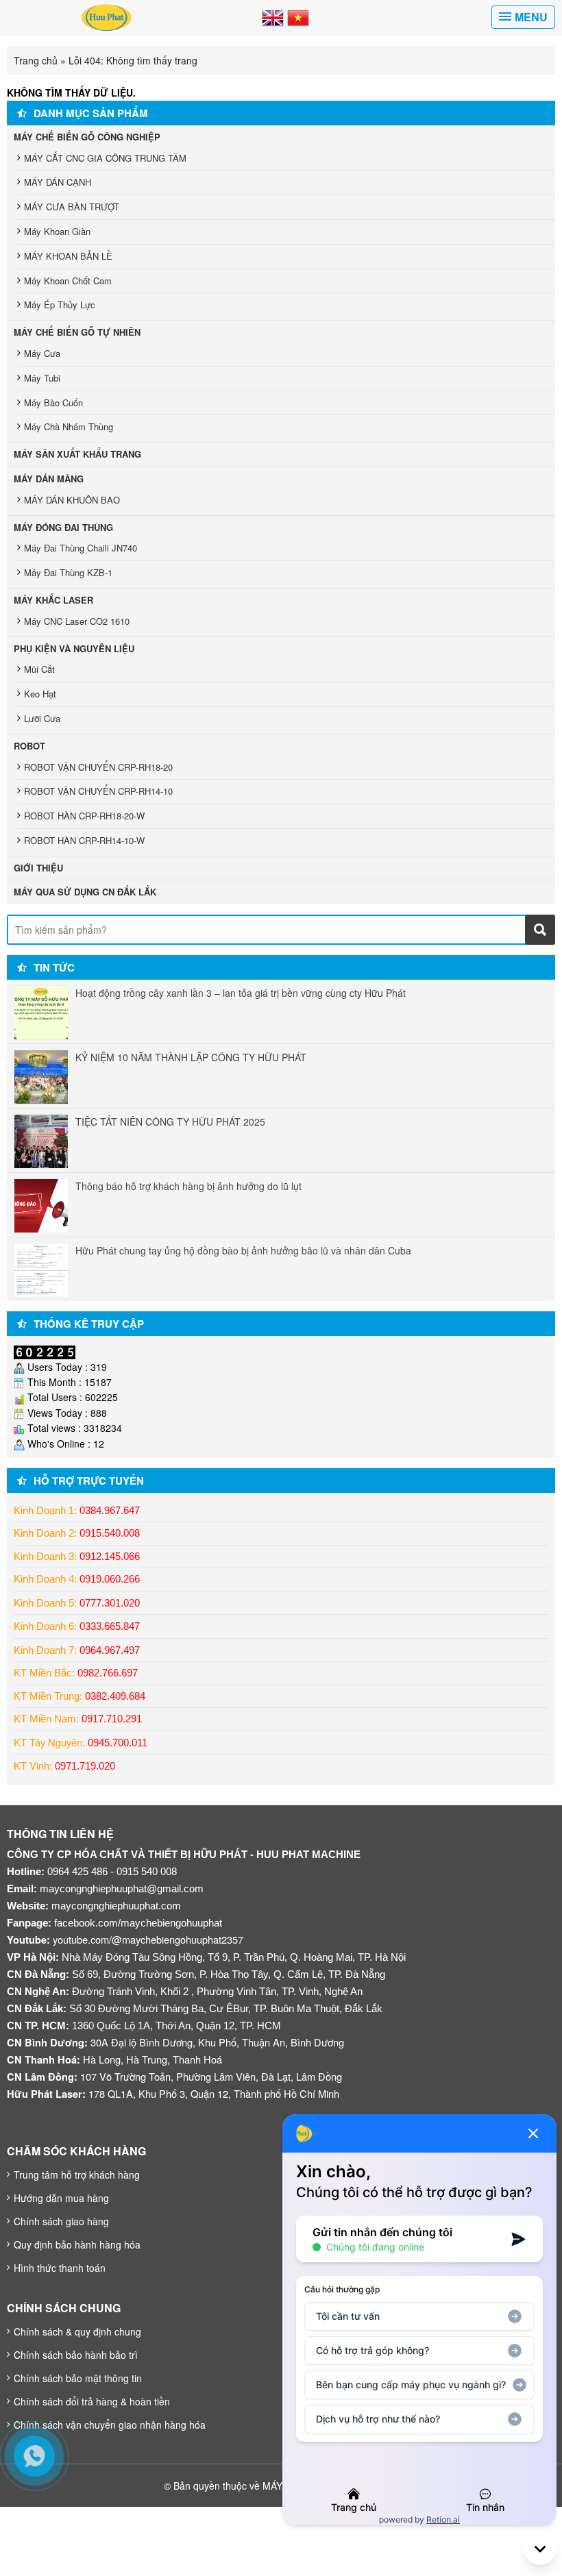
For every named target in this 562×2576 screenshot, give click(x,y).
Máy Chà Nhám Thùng (69, 426)
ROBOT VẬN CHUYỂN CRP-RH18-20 (98, 767)
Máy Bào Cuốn (53, 402)
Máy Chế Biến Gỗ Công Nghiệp (87, 137)
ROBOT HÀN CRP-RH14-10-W (84, 840)
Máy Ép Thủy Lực (60, 305)
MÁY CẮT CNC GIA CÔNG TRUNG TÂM (105, 158)
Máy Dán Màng (49, 479)
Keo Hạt (40, 694)
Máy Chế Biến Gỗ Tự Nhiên (77, 332)
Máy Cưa (42, 353)
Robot (29, 746)
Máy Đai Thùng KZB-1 (68, 572)
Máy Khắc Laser (53, 600)
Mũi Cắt (39, 669)
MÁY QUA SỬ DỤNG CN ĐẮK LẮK (85, 892)
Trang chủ (36, 60)
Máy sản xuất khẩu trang (77, 454)
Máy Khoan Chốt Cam (68, 281)
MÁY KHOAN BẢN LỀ (68, 256)
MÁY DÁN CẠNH (58, 182)
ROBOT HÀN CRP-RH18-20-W (84, 816)
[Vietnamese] (298, 16)
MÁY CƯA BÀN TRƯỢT (72, 207)
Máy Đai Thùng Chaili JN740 (81, 548)
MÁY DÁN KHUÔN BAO (72, 500)
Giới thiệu (38, 868)
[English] (273, 16)
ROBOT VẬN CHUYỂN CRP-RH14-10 (98, 791)
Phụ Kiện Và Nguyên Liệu (74, 648)
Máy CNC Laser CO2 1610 (77, 621)
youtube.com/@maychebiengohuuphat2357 (148, 1939)
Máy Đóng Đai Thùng (63, 527)
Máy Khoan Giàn (57, 231)
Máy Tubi (42, 378)
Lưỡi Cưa (42, 718)
